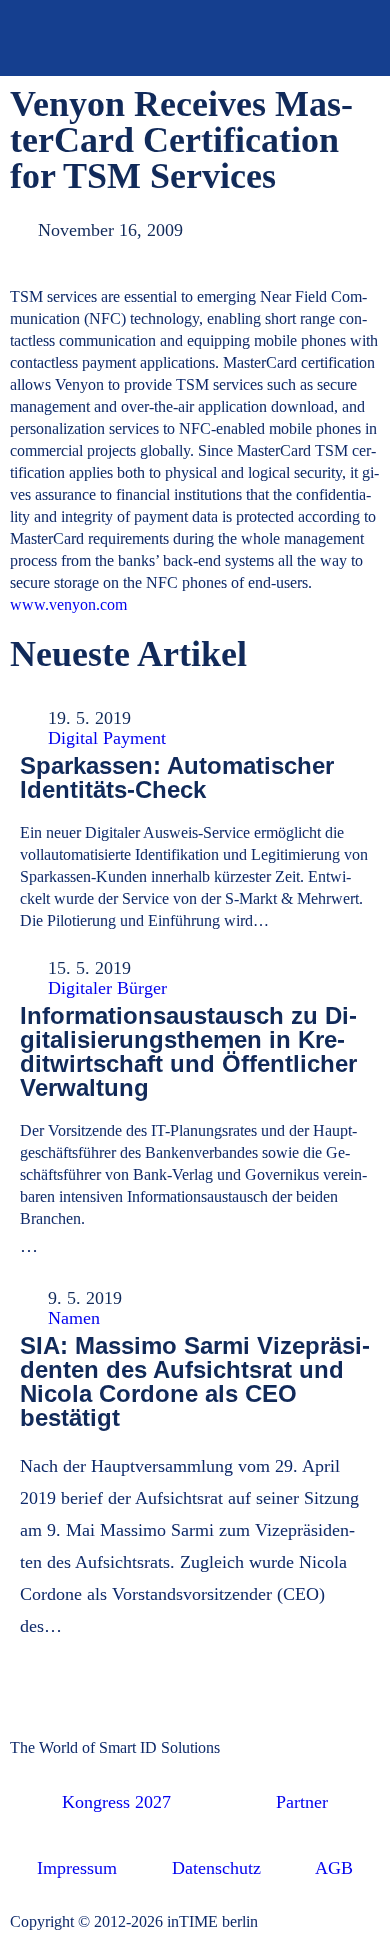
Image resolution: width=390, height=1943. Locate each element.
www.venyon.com (68, 604)
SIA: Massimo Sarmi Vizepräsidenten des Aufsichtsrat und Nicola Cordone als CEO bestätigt (195, 1381)
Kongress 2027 (116, 1802)
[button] (348, 38)
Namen (74, 1318)
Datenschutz (216, 1868)
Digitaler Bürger (107, 988)
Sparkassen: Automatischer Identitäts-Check (177, 777)
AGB (334, 1868)
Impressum (77, 1868)
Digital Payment (107, 738)
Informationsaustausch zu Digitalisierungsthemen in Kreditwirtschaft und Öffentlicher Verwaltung (188, 1051)
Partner (302, 1802)
